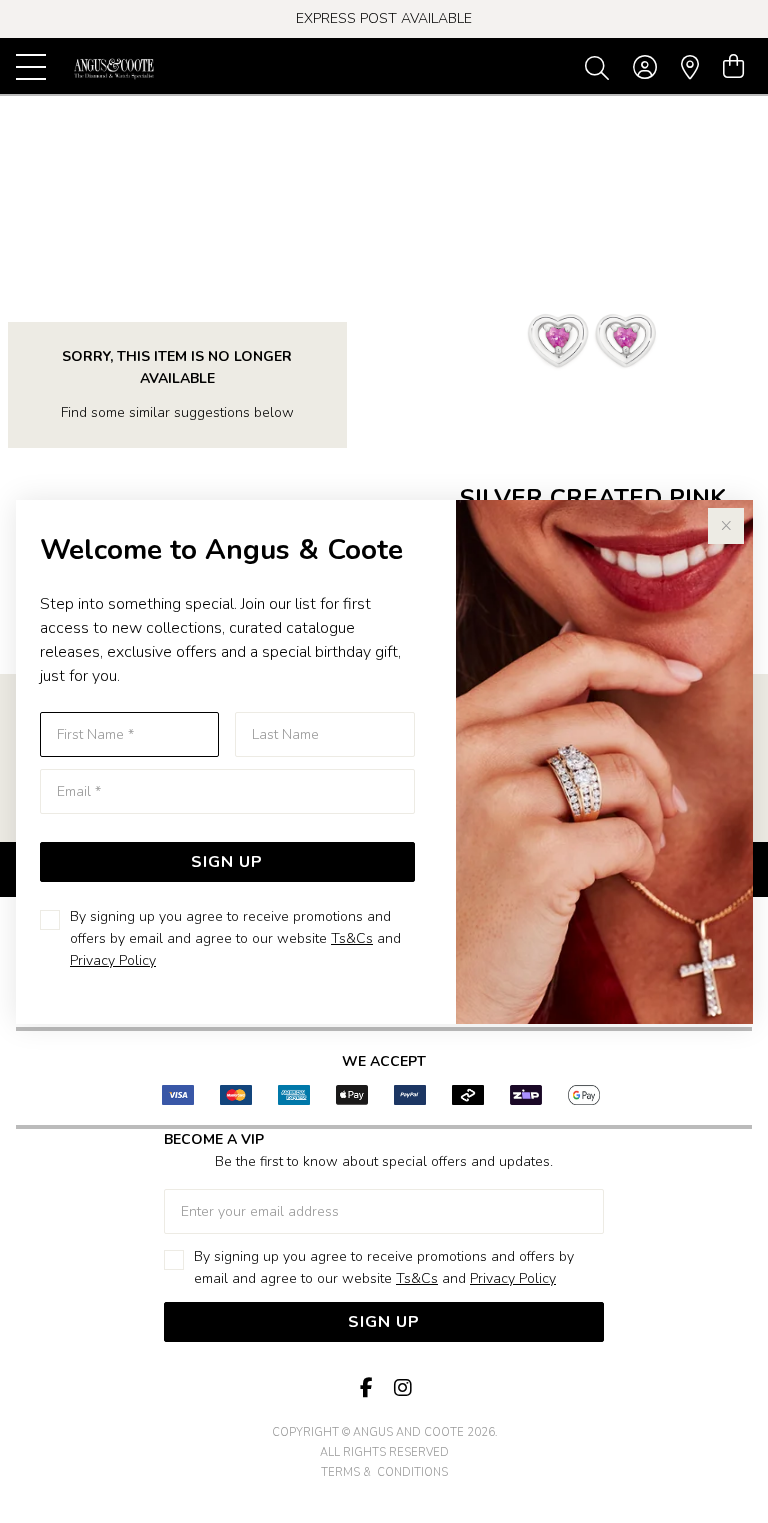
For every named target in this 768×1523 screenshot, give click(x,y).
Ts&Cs (352, 938)
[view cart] (733, 67)
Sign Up (227, 862)
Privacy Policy (113, 960)
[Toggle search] (601, 67)
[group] (384, 19)
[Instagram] (402, 1388)
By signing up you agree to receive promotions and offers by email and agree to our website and (235, 938)
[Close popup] (726, 526)
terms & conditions (384, 1472)
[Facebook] (366, 1388)
